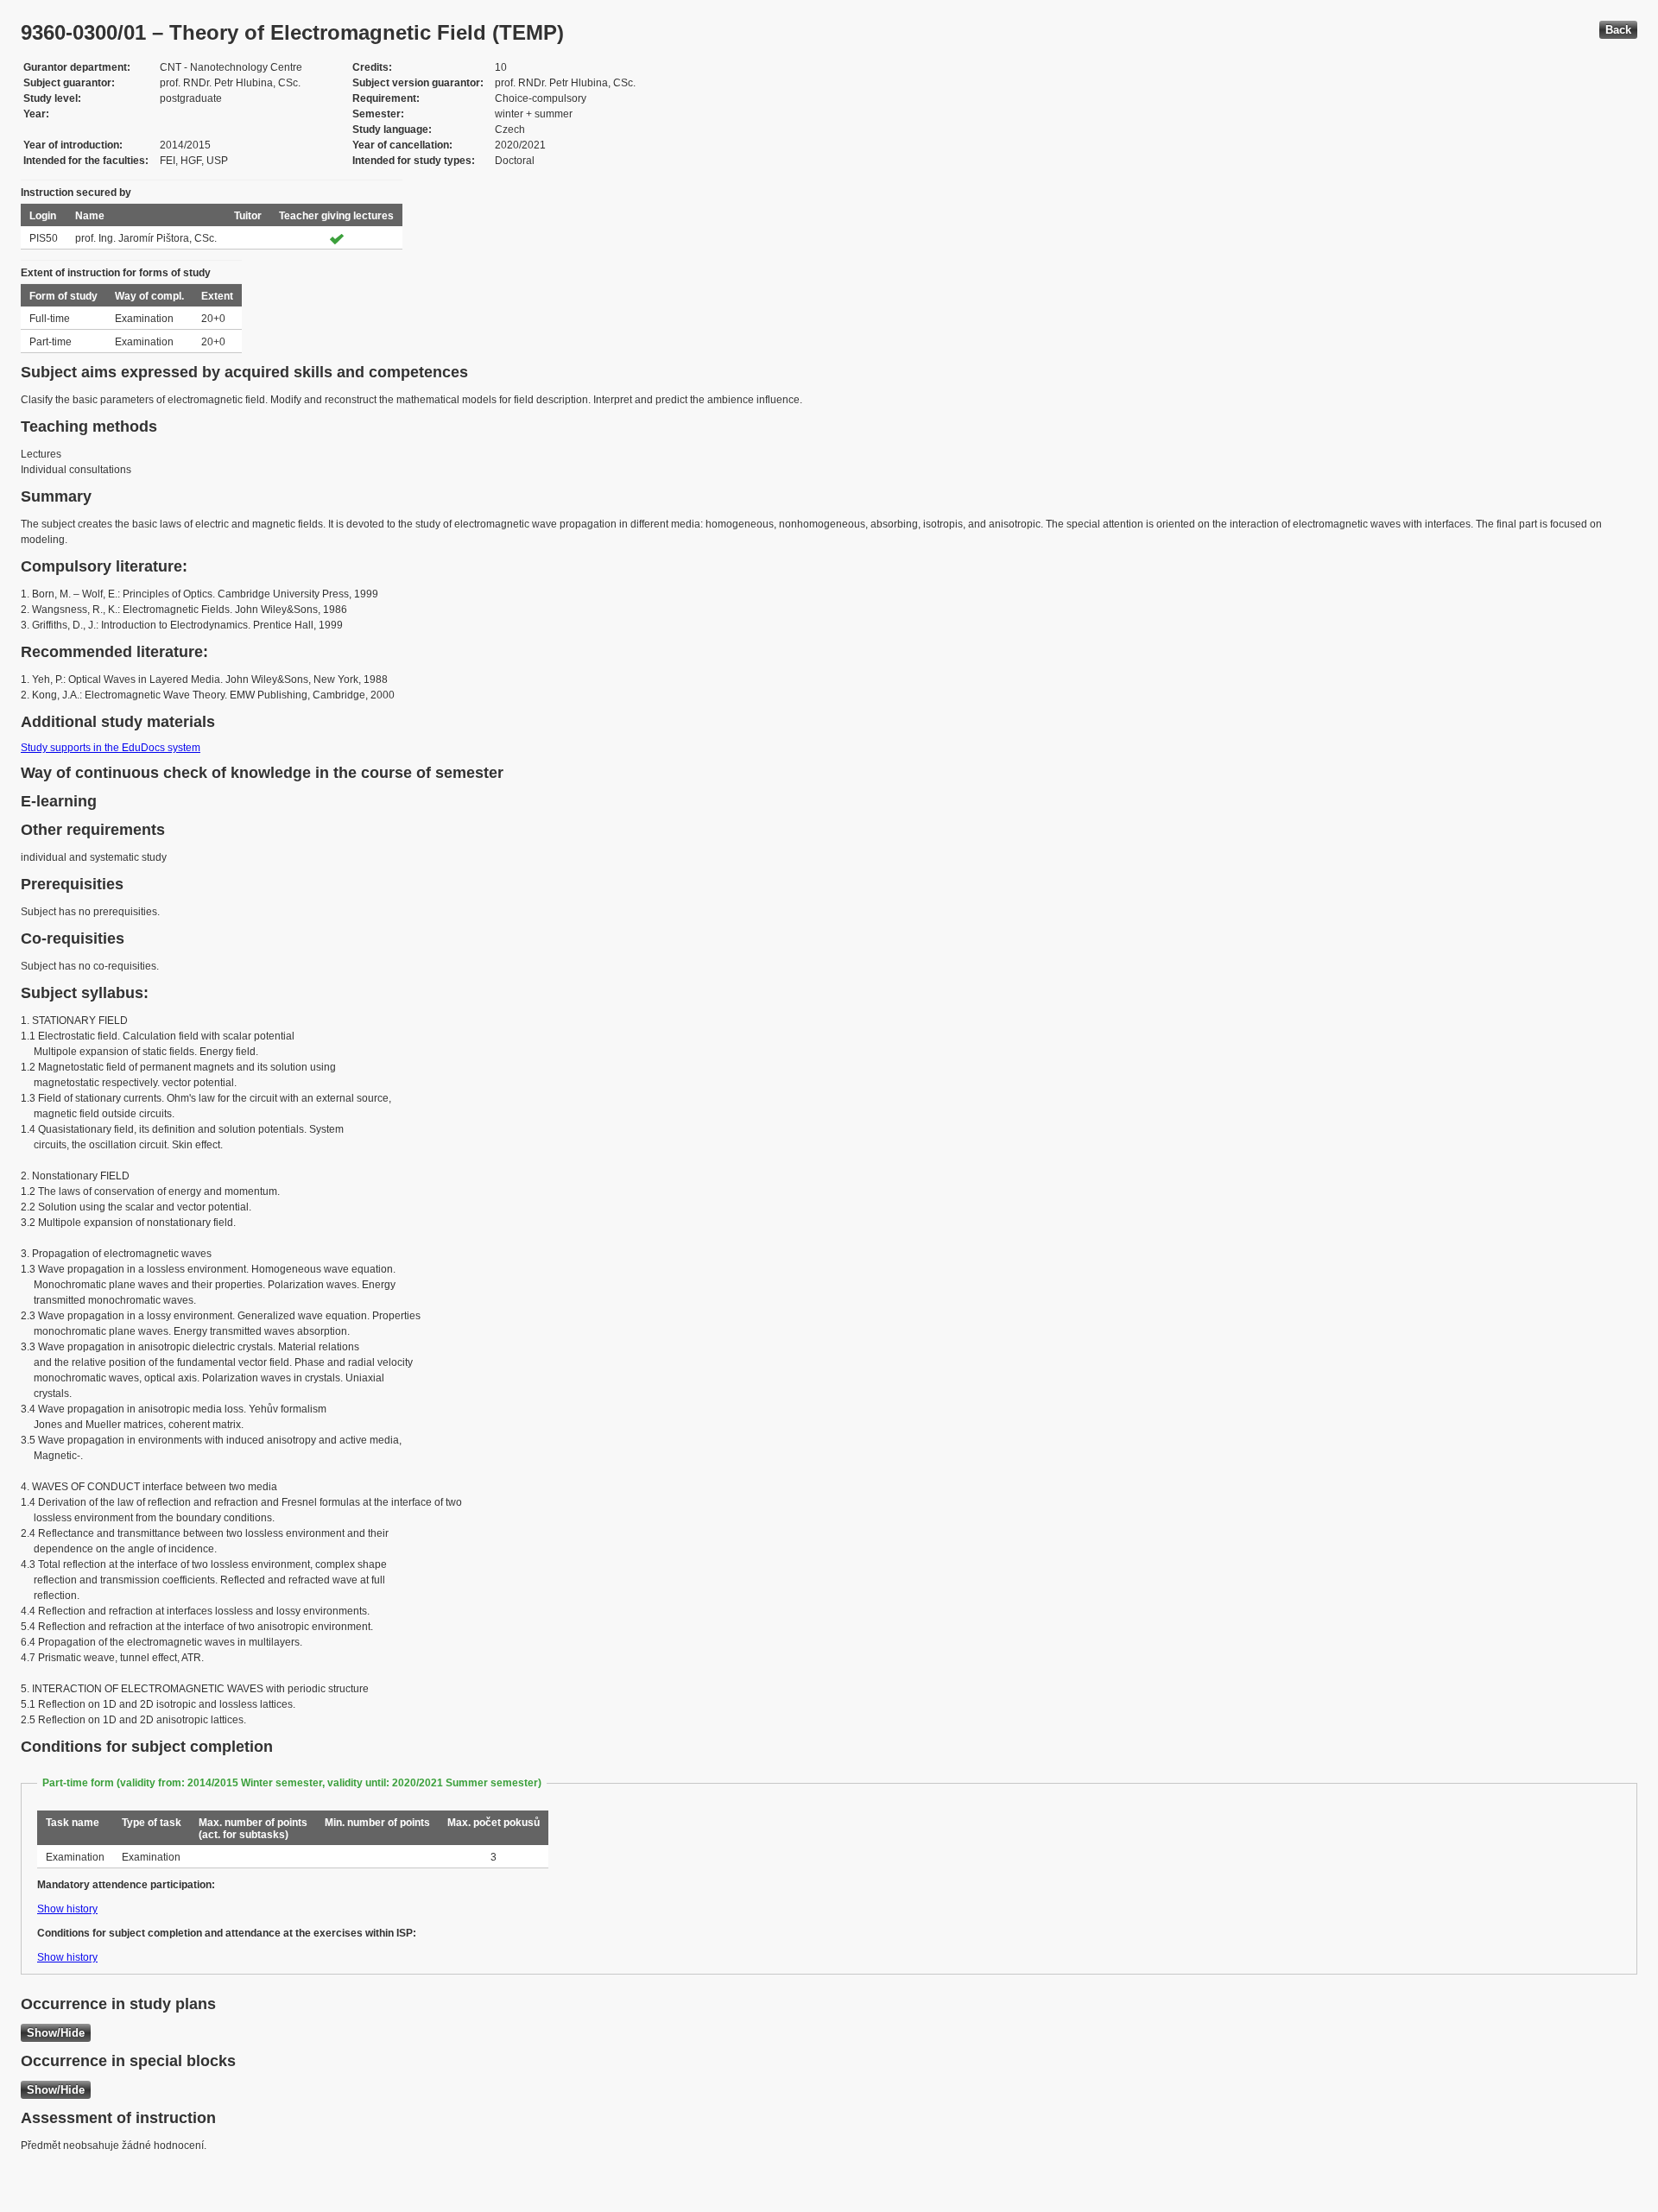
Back (1618, 30)
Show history (67, 1909)
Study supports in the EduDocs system (111, 748)
